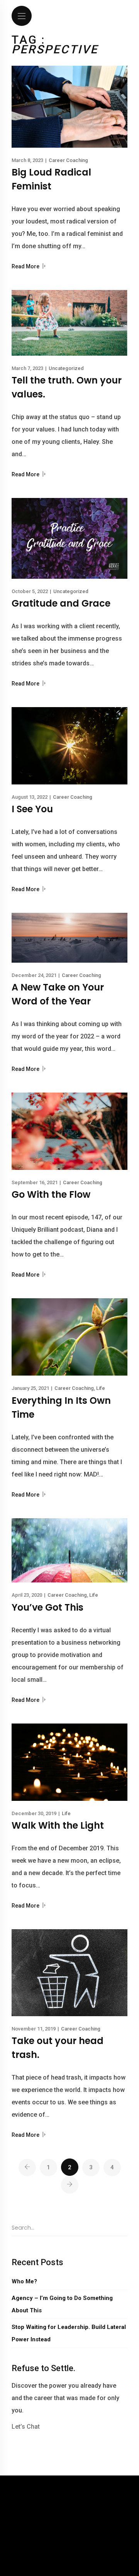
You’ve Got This (47, 1607)
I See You (32, 809)
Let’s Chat (26, 2427)
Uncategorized (66, 368)
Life (101, 1388)
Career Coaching (68, 160)
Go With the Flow (51, 1194)
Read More (26, 266)
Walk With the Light (58, 1825)
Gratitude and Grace (61, 603)
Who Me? (24, 2281)
